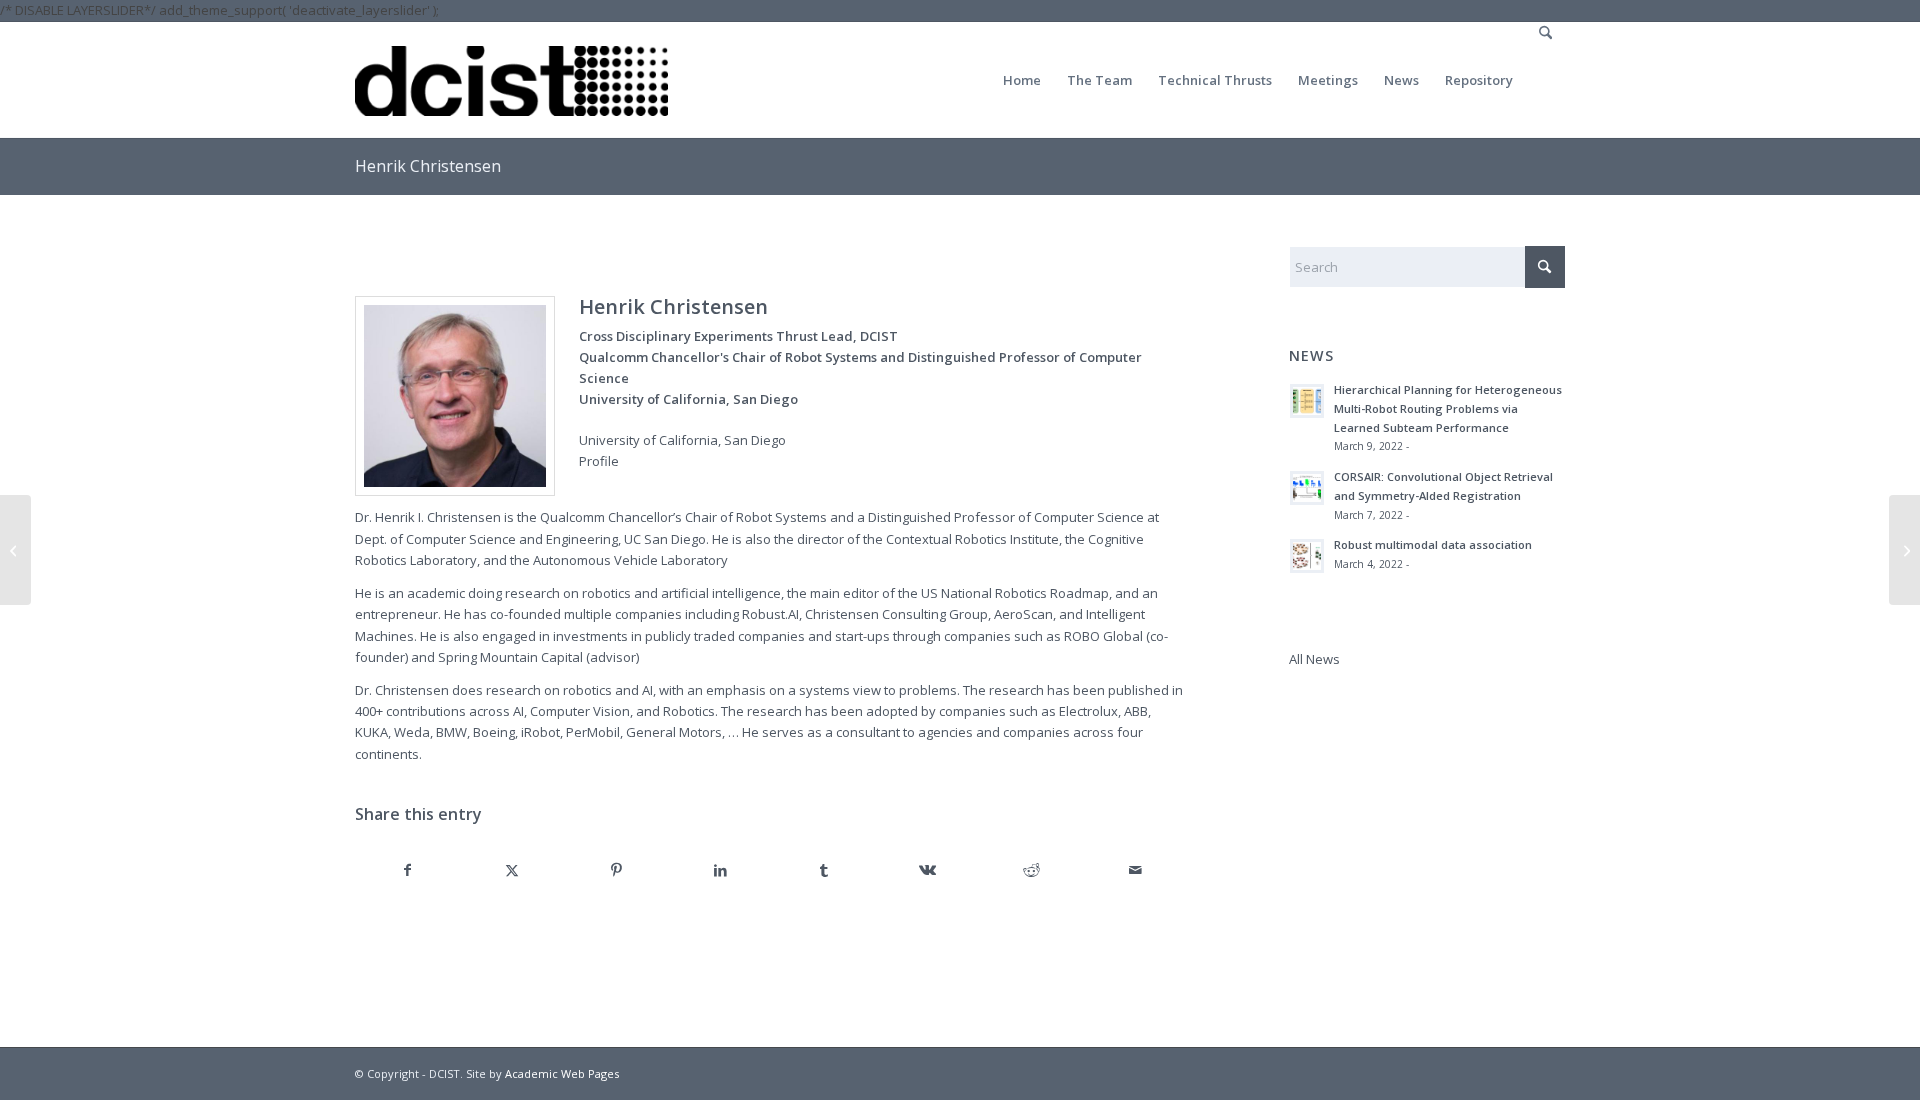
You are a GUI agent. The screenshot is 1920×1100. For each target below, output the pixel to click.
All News (1314, 659)
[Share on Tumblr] (824, 870)
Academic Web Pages (562, 1073)
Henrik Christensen (428, 166)
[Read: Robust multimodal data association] (1307, 556)
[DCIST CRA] (511, 80)
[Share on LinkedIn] (720, 870)
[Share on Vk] (928, 870)
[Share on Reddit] (1031, 870)
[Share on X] (512, 870)
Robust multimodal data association (1433, 544)
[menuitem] (1022, 80)
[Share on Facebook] (408, 870)
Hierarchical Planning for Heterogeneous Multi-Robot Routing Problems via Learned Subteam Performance (1448, 408)
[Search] (1545, 80)
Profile (599, 461)
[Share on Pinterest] (616, 870)
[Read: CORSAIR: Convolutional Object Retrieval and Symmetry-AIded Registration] (1307, 488)
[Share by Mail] (1135, 870)
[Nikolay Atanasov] (15, 550)
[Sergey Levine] (1904, 550)
